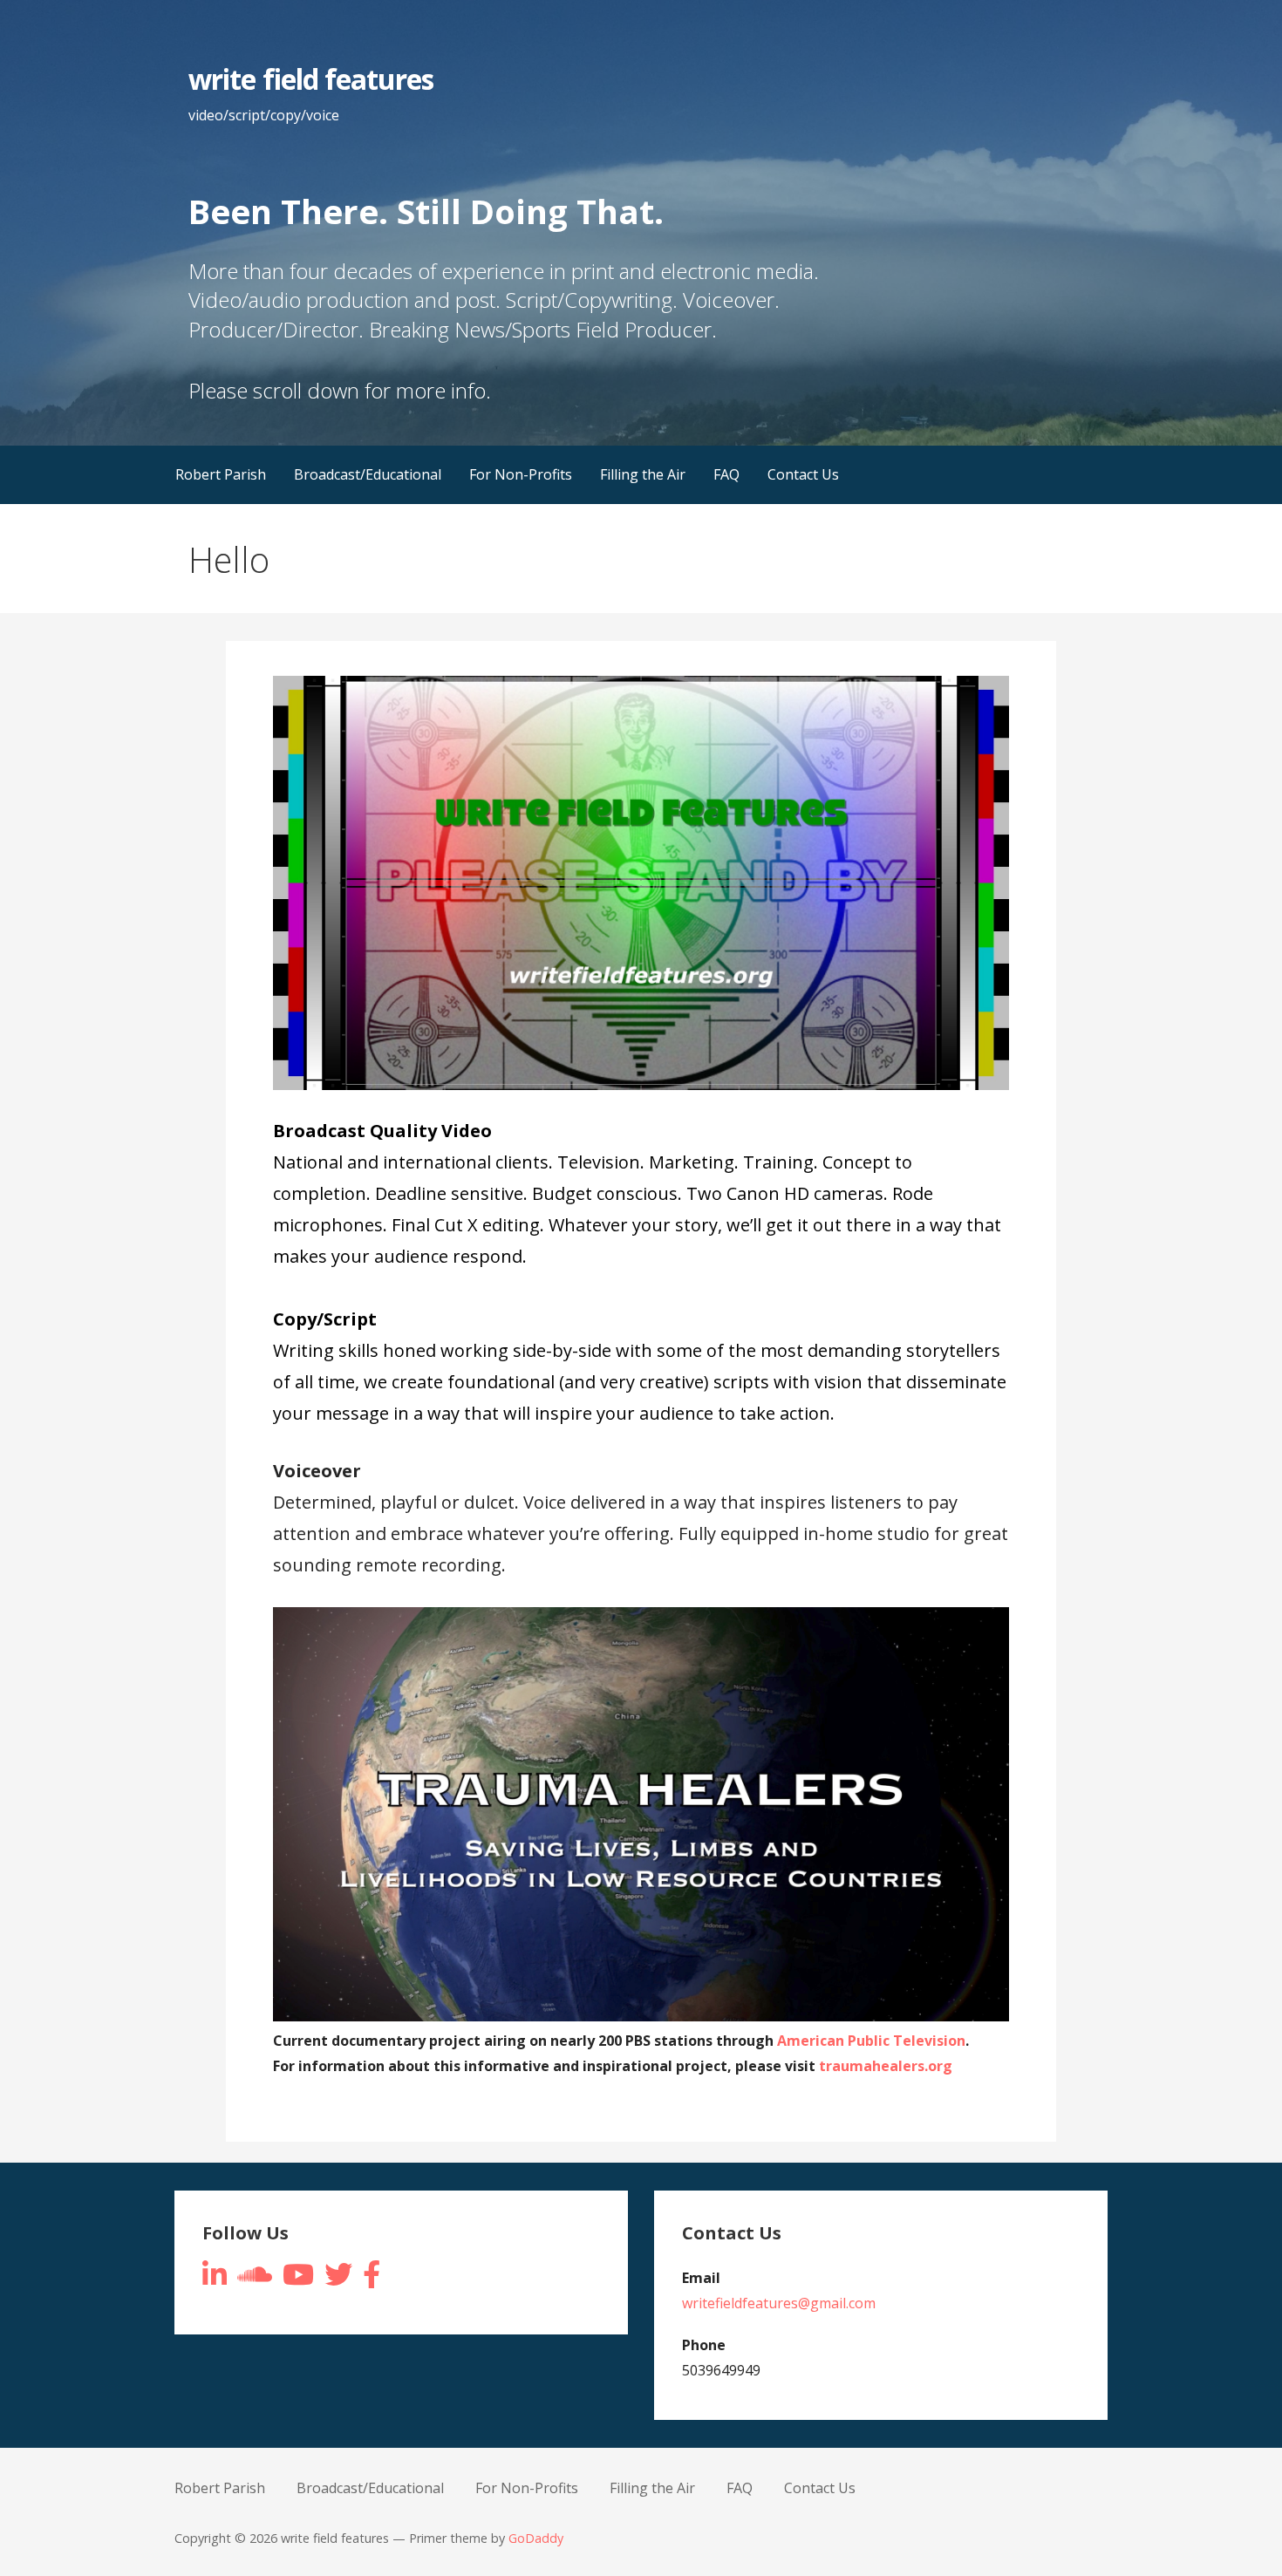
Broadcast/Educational (368, 474)
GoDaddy (536, 2538)
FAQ (726, 474)
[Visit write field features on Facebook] (372, 2280)
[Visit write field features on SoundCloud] (255, 2280)
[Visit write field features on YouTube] (298, 2280)
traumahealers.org (886, 2066)
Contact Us (803, 474)
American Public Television (871, 2041)
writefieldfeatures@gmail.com (779, 2303)
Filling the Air (643, 474)
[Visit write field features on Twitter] (338, 2280)
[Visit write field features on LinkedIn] (215, 2280)
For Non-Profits (521, 474)
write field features (311, 79)
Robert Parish (221, 474)
